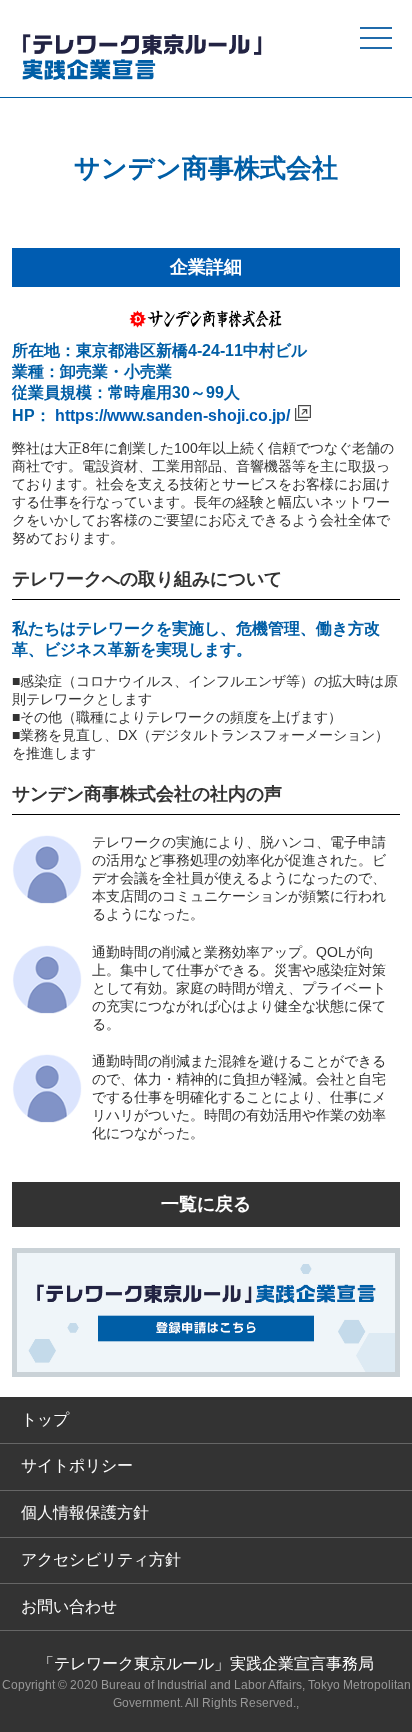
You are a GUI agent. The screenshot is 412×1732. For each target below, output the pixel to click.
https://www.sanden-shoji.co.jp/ (172, 415)
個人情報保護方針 (85, 1512)
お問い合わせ (69, 1606)
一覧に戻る (206, 1204)
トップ (45, 1419)
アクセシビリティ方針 (101, 1559)
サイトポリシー (77, 1465)
